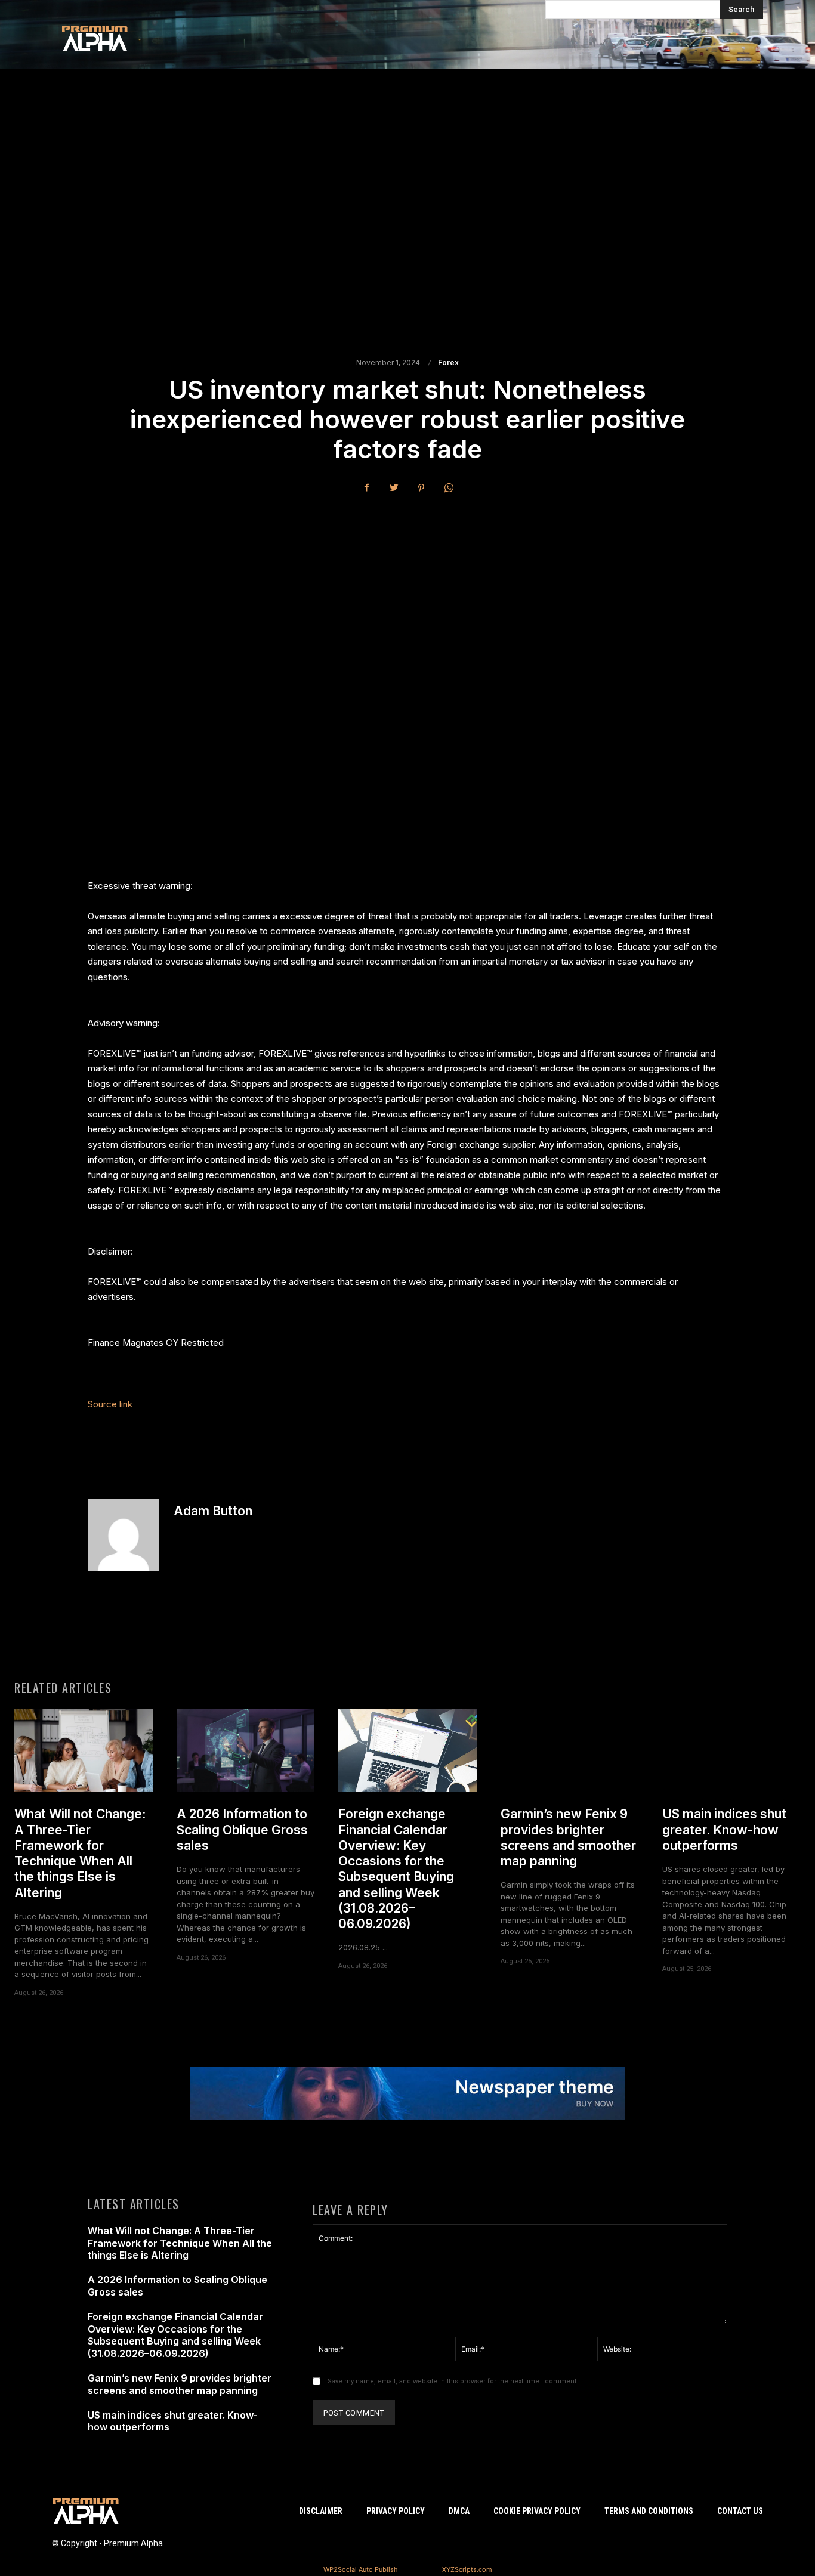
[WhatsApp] (449, 488)
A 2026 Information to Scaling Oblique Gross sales (242, 1830)
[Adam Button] (124, 1535)
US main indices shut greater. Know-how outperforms (724, 1830)
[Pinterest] (421, 488)
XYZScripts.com (467, 2569)
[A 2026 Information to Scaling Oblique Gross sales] (246, 1750)
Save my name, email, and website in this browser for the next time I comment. (453, 2381)
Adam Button (213, 1511)
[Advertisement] (407, 212)
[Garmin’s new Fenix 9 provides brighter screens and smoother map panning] (570, 1750)
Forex (448, 363)
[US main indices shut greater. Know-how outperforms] (731, 1750)
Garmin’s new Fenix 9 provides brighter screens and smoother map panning (568, 1837)
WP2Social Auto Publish (361, 2569)
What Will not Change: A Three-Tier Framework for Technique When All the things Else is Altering (80, 1853)
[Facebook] (366, 488)
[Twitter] (394, 488)
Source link (110, 1404)
